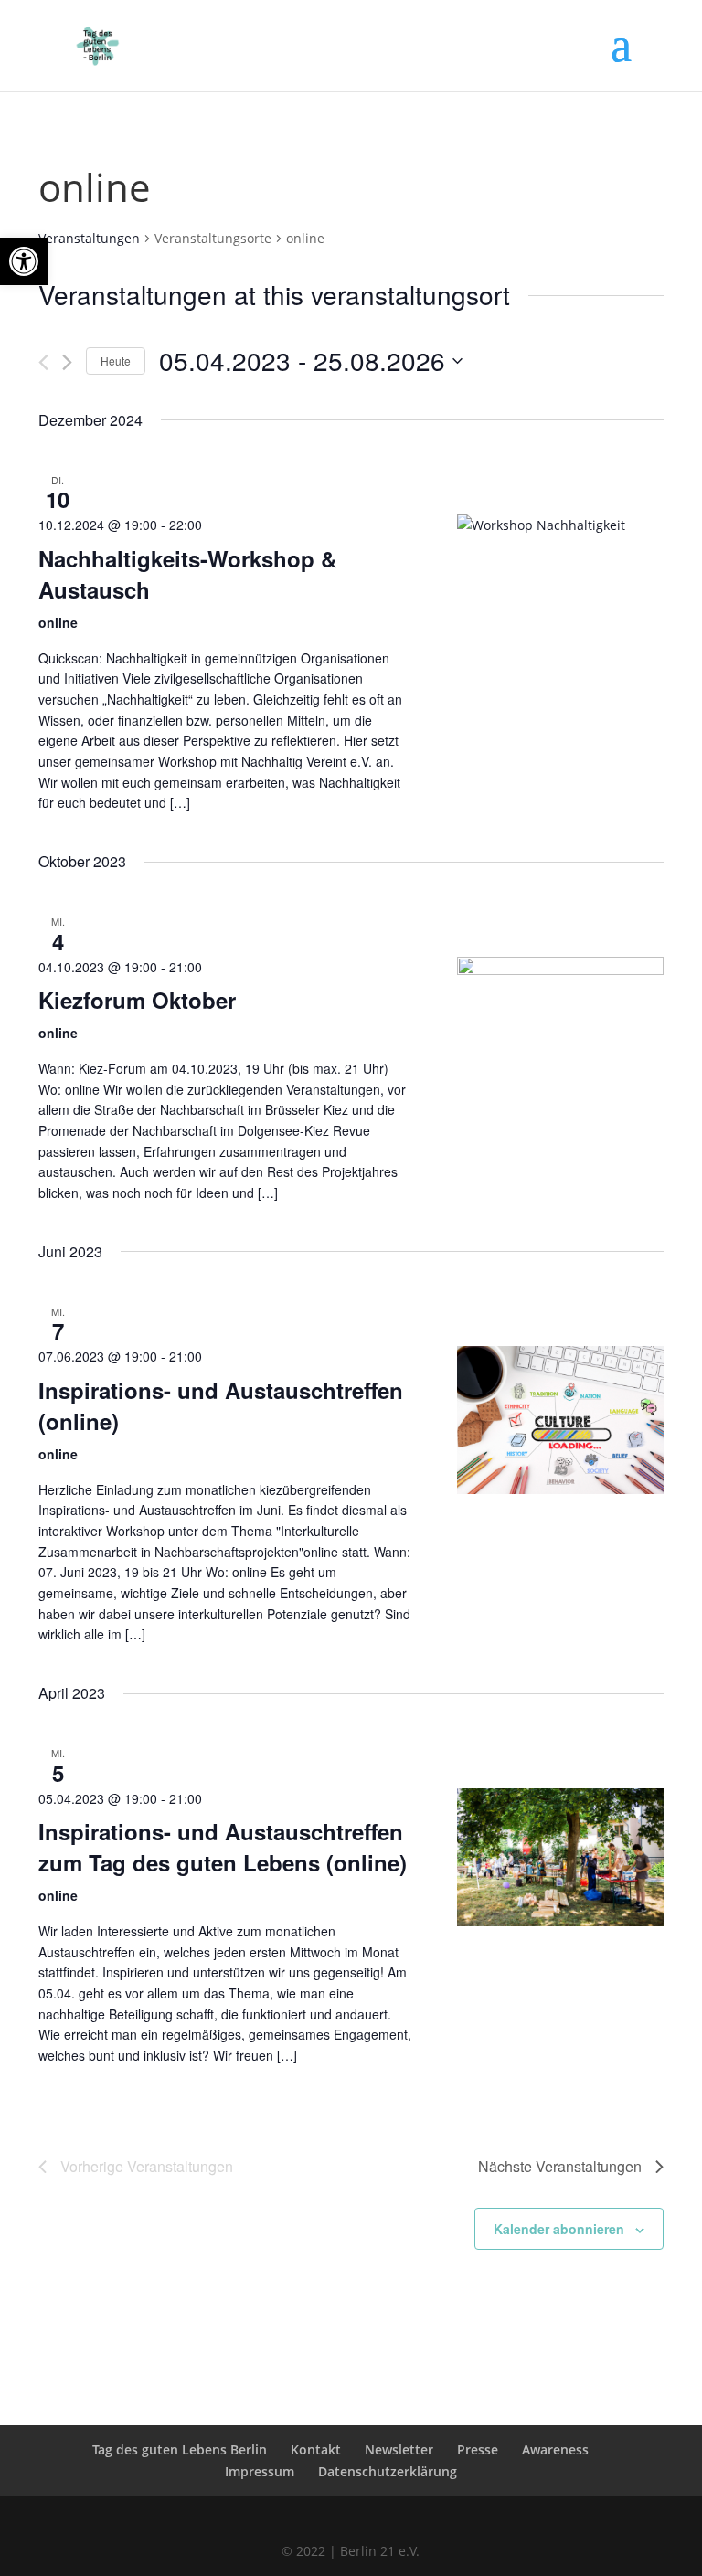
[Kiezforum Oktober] (561, 1034)
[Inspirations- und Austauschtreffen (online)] (561, 1420)
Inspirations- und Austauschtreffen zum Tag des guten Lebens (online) (223, 1847)
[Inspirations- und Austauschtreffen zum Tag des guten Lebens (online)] (561, 1857)
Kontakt (316, 2449)
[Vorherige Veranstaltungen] (43, 362)
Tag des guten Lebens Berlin (180, 2449)
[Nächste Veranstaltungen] (67, 362)
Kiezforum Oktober (137, 1000)
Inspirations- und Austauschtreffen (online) (221, 1405)
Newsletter (399, 2449)
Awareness (555, 2449)
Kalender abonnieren (559, 2229)
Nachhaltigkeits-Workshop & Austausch (187, 574)
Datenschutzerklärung (388, 2471)
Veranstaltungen (89, 238)
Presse (478, 2449)
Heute (116, 360)
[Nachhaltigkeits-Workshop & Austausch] (561, 618)
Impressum (260, 2471)
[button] (24, 261)
